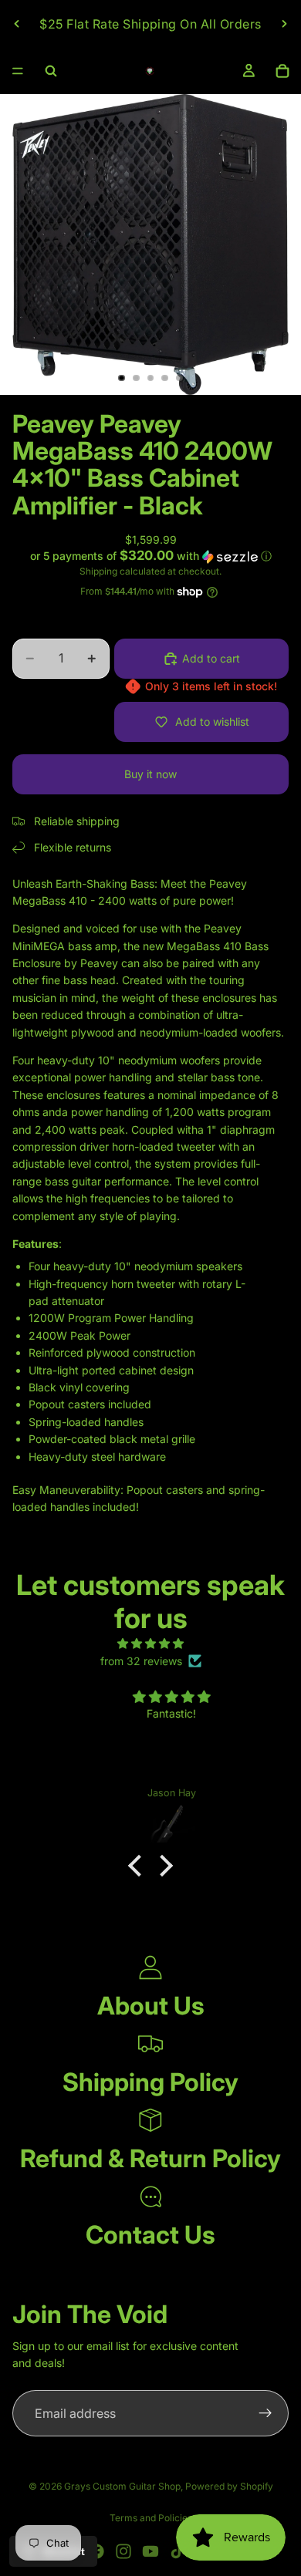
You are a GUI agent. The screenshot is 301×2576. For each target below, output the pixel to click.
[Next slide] (284, 24)
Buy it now (150, 774)
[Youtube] (150, 2551)
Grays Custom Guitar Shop (122, 2486)
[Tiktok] (178, 2551)
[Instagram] (123, 2551)
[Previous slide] (17, 24)
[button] (150, 556)
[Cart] (282, 71)
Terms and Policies (151, 2518)
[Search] (51, 71)
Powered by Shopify (229, 2486)
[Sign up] (265, 2413)
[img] (150, 1644)
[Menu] (18, 71)
